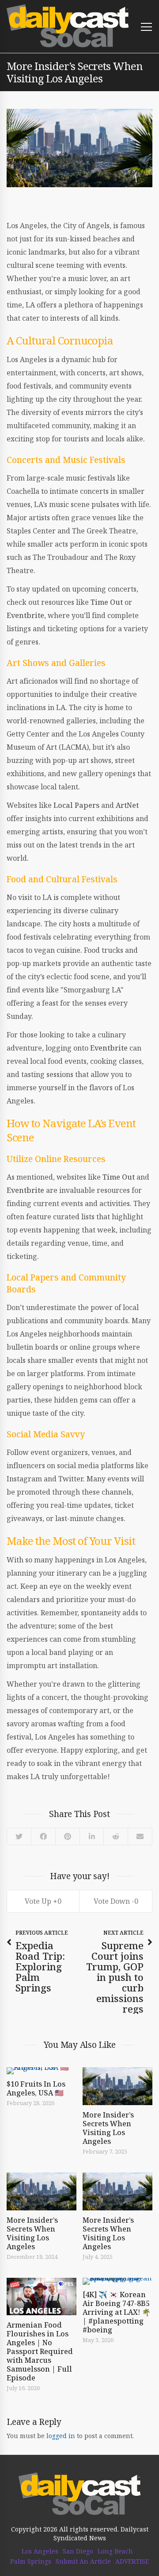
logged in (61, 2436)
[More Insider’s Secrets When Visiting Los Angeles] (117, 2086)
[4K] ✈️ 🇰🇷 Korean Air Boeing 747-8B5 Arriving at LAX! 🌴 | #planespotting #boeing (117, 2312)
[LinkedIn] (91, 1836)
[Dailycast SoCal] (68, 26)
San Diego (78, 2551)
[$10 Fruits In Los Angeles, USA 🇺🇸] (42, 2071)
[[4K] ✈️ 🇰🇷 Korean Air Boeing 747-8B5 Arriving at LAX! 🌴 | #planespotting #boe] (117, 2281)
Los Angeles (40, 2551)
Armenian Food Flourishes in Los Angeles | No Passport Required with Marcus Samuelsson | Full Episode (40, 2351)
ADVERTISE (132, 2561)
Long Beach (115, 2551)
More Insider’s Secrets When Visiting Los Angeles (108, 2128)
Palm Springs (31, 2561)
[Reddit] (115, 1836)
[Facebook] (43, 1836)
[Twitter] (19, 1836)
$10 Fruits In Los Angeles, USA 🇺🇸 (36, 2088)
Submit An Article (83, 2561)
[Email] (140, 1836)
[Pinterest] (67, 1836)
